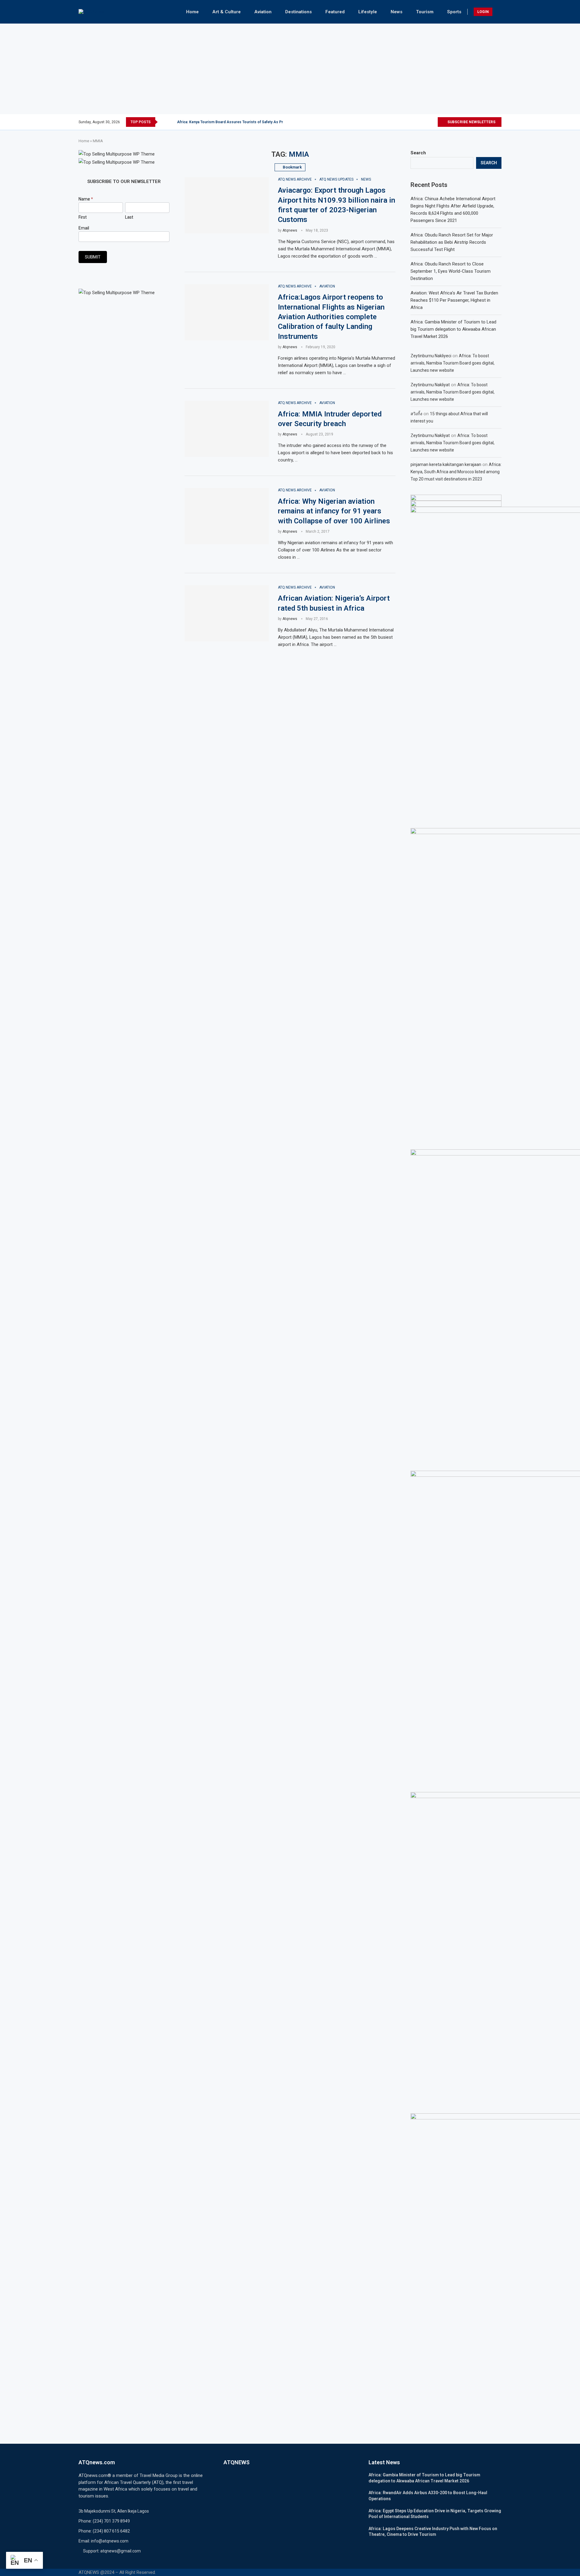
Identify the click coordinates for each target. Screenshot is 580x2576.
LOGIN (483, 12)
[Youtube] (433, 122)
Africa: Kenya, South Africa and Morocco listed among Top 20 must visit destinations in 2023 (456, 472)
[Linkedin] (426, 122)
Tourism (425, 12)
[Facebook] (405, 122)
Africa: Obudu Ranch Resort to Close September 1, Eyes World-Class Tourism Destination (451, 271)
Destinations (298, 12)
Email (84, 228)
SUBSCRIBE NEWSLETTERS (471, 122)
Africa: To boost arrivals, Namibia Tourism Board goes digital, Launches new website (453, 363)
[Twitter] (412, 122)
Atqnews (290, 230)
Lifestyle (368, 12)
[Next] (171, 122)
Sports (454, 12)
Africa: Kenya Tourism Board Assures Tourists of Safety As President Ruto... (242, 122)
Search (418, 153)
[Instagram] (419, 122)
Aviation (263, 12)
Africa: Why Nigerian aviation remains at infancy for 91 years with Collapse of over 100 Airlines (334, 511)
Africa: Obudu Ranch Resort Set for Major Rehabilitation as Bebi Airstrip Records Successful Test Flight (452, 242)
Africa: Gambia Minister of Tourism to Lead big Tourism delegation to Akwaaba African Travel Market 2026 (453, 329)
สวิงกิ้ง (416, 414)
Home (192, 12)
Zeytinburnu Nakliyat (430, 385)
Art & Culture (227, 12)
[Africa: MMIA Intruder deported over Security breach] (227, 429)
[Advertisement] (290, 69)
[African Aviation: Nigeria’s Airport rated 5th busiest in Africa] (227, 613)
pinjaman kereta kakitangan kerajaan (446, 464)
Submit (93, 257)
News (396, 12)
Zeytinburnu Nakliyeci (431, 356)
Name (86, 199)
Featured (335, 12)
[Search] (498, 12)
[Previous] (163, 122)
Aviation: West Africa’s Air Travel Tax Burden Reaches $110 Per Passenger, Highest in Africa (454, 300)
